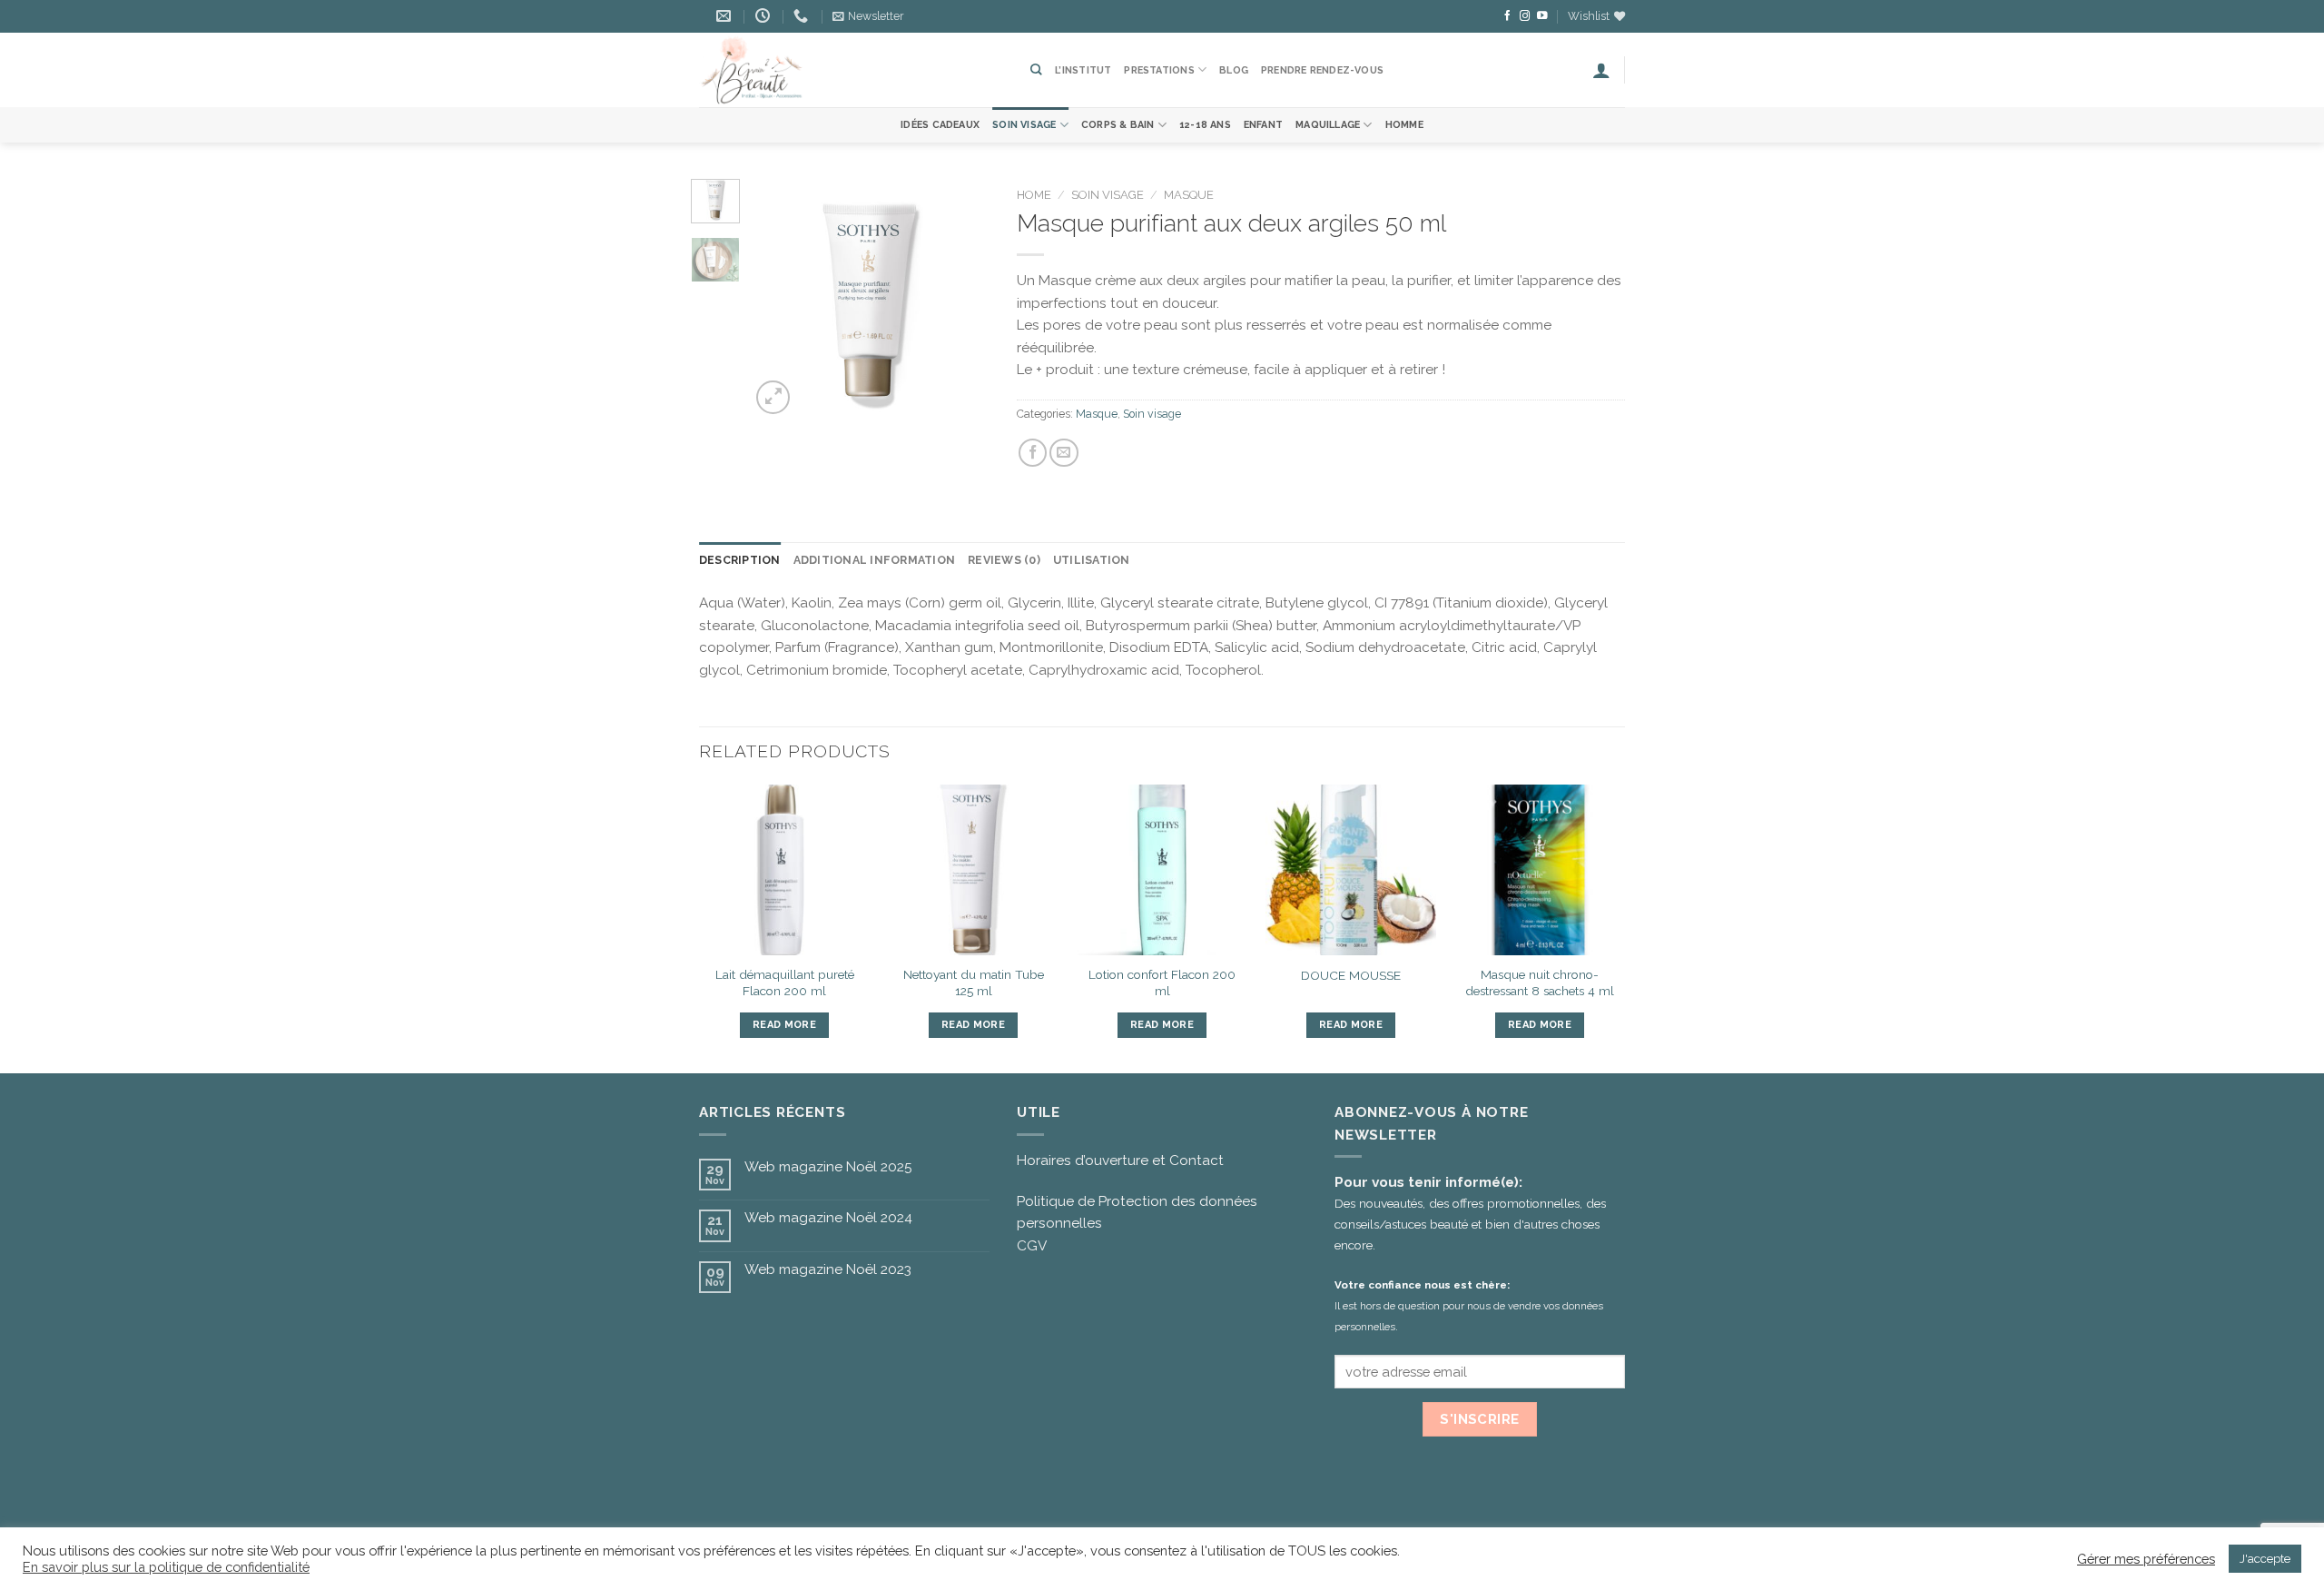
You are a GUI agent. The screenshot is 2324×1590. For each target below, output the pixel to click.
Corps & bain (1118, 125)
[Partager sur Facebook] (1033, 453)
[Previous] (778, 299)
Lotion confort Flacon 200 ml (1162, 983)
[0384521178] (803, 16)
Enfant (1263, 125)
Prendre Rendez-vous (1322, 70)
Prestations (1159, 70)
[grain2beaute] (851, 70)
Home (1034, 195)
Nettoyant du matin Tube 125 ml (974, 983)
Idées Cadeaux (940, 125)
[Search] (1036, 69)
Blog (1234, 70)
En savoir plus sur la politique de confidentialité (166, 1567)
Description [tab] (740, 560)
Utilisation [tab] (1092, 560)
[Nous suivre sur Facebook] (1508, 16)
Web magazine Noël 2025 (828, 1167)
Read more (784, 1025)
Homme (1404, 125)
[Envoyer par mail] (1064, 453)
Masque (1189, 195)
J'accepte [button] (2265, 1559)
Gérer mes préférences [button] (2146, 1559)
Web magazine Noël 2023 (828, 1269)
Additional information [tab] (874, 560)
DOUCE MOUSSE (1351, 975)
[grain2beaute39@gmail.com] (726, 16)
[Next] (962, 299)
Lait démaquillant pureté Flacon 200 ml (785, 983)
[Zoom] (773, 397)
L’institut (1083, 70)
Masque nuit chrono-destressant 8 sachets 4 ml (1540, 983)
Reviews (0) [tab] (1004, 560)
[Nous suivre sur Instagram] (1525, 16)
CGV (1032, 1246)
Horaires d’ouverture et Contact (1120, 1160)
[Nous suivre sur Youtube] (1542, 16)
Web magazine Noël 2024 (828, 1218)
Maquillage (1328, 125)
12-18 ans (1205, 125)
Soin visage (1024, 125)
